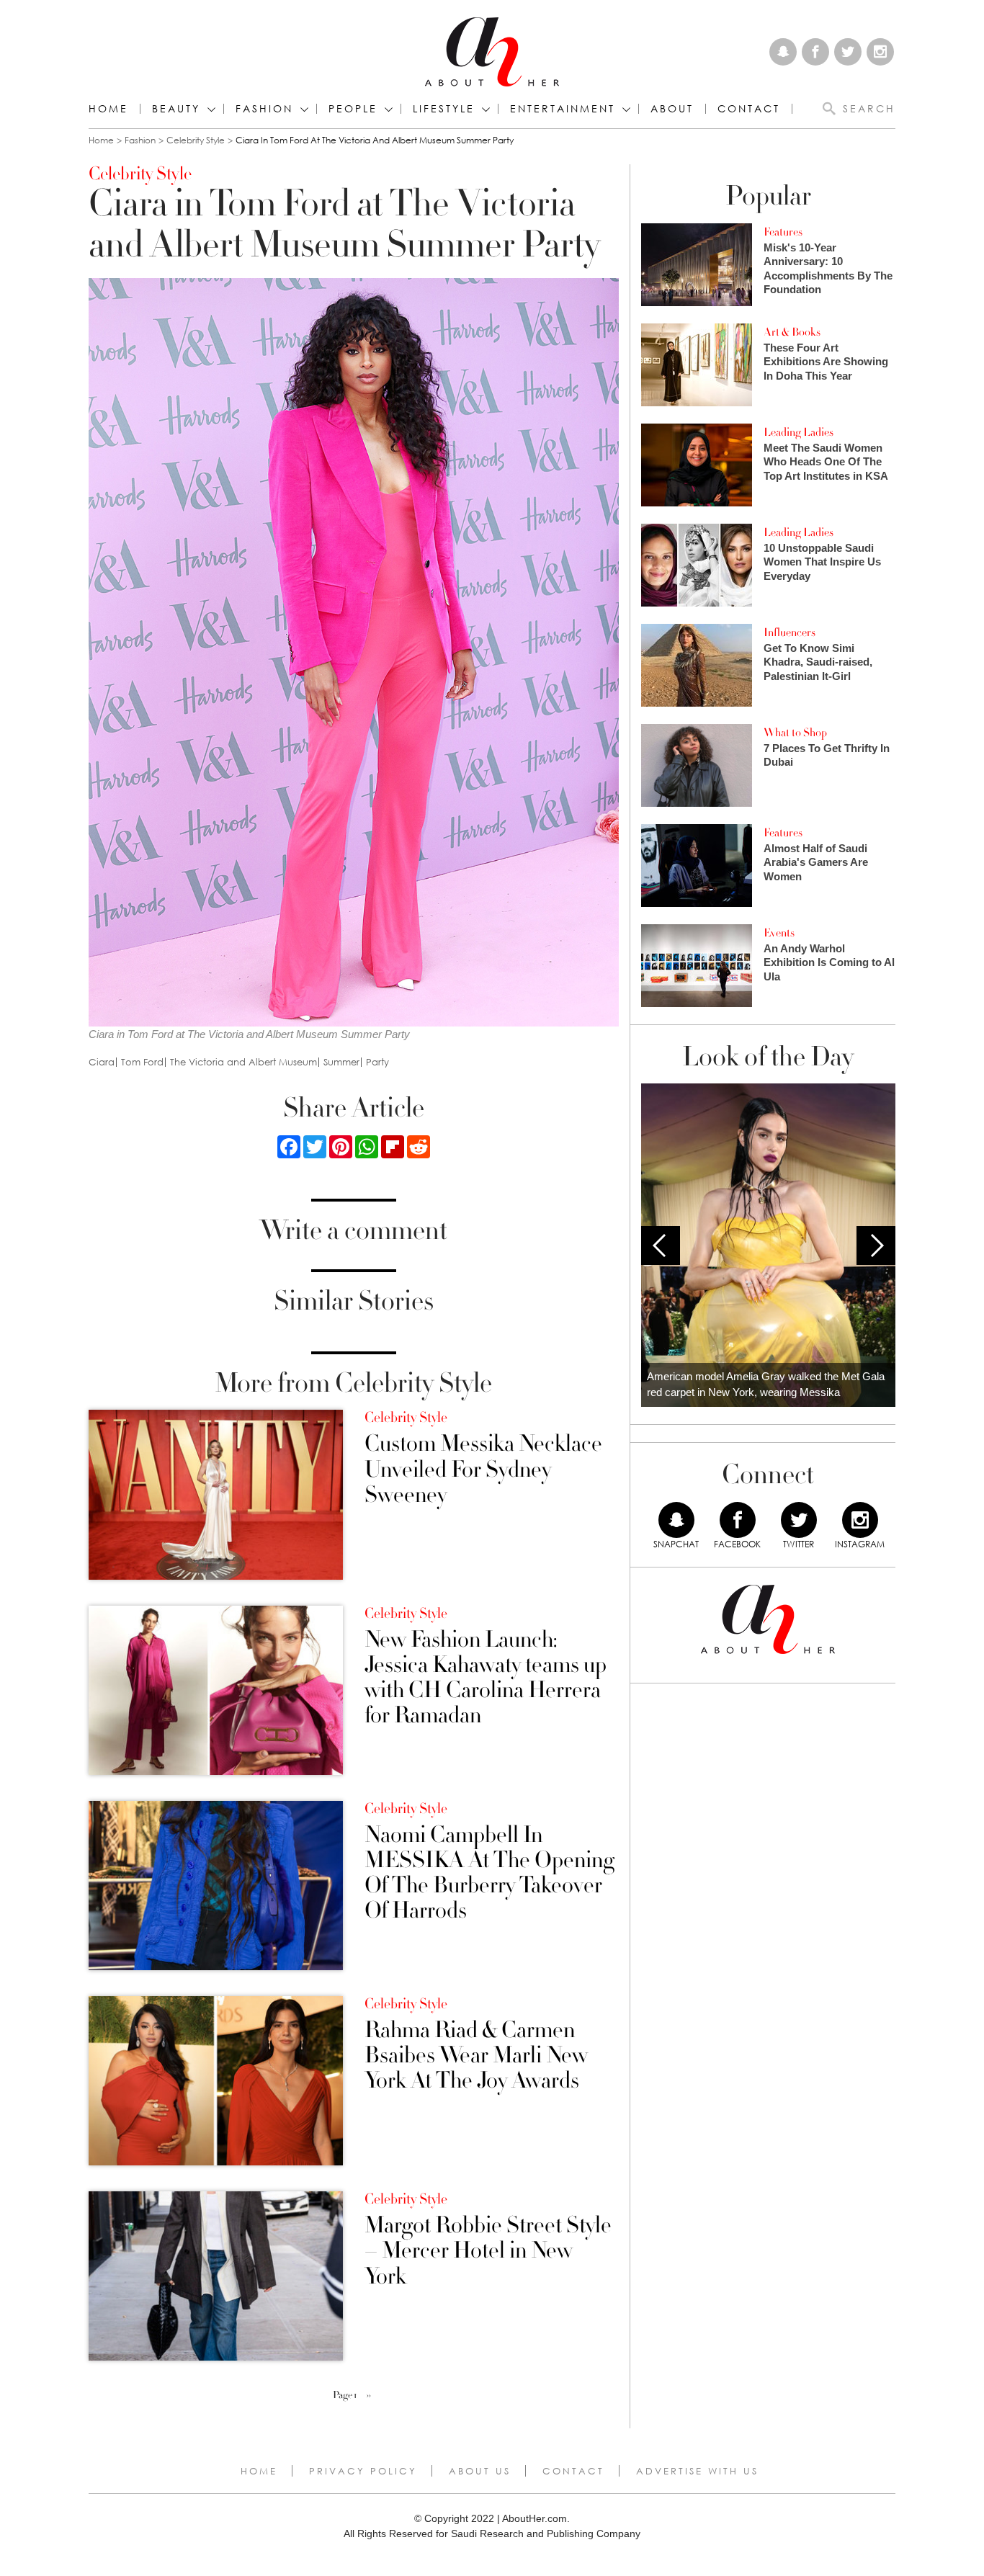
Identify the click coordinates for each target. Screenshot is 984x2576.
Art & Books (792, 332)
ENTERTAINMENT (563, 109)
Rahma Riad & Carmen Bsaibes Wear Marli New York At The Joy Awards (476, 2056)
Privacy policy (363, 2471)
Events (779, 933)
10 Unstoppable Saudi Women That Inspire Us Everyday (822, 562)
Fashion (264, 109)
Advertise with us (697, 2471)
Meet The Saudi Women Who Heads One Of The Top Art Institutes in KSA (826, 462)
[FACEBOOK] (738, 1520)
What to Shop (795, 733)
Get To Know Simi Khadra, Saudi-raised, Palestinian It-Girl (818, 662)
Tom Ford (142, 1062)
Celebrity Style (196, 140)
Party (377, 1062)
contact (749, 109)
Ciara (102, 1062)
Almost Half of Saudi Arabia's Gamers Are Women (816, 862)
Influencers (790, 632)
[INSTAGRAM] (860, 1520)
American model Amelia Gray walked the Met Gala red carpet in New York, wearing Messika (766, 1385)
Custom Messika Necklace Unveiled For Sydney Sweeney (483, 1470)
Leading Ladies (799, 432)
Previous (661, 1245)
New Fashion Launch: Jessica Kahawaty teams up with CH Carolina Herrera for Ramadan (486, 1678)
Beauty (176, 109)
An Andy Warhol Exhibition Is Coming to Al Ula (829, 962)
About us (480, 2471)
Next (876, 1245)
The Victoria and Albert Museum (243, 1062)
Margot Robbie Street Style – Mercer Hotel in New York (488, 2251)
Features (783, 232)
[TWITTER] (799, 1520)
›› (369, 2395)
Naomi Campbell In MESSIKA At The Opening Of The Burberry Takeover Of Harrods (489, 1873)
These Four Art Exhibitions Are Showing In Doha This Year (826, 362)
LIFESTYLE (444, 109)
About (672, 109)
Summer (341, 1062)
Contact (573, 2471)
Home (108, 109)
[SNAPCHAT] (676, 1520)
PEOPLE (353, 109)
